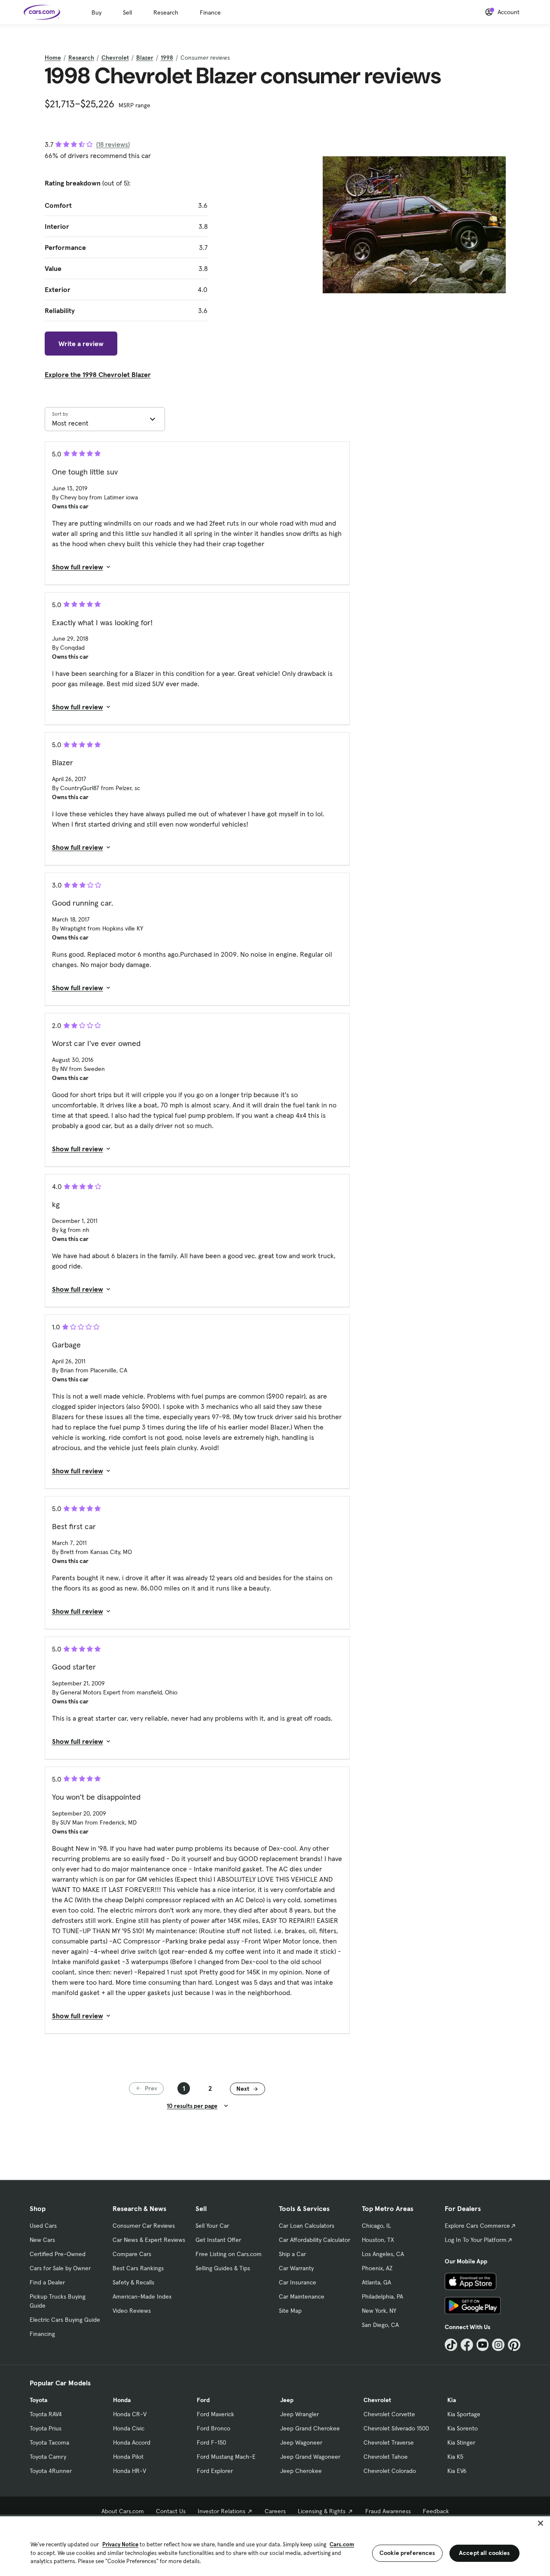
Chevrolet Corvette (389, 2414)
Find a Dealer (47, 2282)
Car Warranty (296, 2268)
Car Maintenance (302, 2296)
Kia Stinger (461, 2442)
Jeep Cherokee (301, 2471)
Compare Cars (132, 2254)
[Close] (541, 2523)
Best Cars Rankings (138, 2268)
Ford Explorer (215, 2471)
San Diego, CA (380, 2325)
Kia (452, 2400)
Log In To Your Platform (476, 2240)
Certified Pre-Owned (58, 2254)
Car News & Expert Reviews (149, 2240)
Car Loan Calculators (307, 2226)
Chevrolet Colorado (390, 2471)
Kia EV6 (457, 2471)
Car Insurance (298, 2282)
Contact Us (171, 2511)
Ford (203, 2400)
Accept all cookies (484, 2553)
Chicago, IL (376, 2226)
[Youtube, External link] (483, 2345)
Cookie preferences (407, 2553)
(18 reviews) (113, 144)
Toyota (38, 2400)
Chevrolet (115, 58)
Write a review (81, 344)
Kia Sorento (463, 2428)
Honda (122, 2400)
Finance (210, 12)
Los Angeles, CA (383, 2254)
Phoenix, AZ (377, 2268)
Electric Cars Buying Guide (65, 2320)
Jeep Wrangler (299, 2414)
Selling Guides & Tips (223, 2268)
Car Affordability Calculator (315, 2240)
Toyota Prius (46, 2428)
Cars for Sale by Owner (60, 2268)
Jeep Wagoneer (301, 2442)
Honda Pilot (128, 2457)
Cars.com (342, 2544)
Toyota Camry (48, 2457)
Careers (275, 2511)
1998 (167, 58)
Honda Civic (129, 2428)
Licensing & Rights (322, 2511)
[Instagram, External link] (498, 2345)
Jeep (287, 2400)
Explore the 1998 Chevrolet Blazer (98, 374)
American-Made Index (142, 2296)
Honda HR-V (130, 2471)
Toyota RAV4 (46, 2414)
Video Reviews (132, 2311)
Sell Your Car (212, 2226)
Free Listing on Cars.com (229, 2254)
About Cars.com (123, 2511)
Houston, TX (378, 2240)
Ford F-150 (211, 2442)
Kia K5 (455, 2457)
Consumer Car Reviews (144, 2226)
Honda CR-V (130, 2414)
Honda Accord (132, 2442)
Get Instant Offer (218, 2240)
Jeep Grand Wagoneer (310, 2457)
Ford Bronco (214, 2428)
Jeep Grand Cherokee (310, 2428)
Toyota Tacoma (49, 2442)
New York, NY (379, 2311)
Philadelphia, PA (382, 2296)
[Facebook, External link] (467, 2345)
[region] (275, 2545)
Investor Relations (222, 2511)
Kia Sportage (464, 2414)
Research (166, 12)
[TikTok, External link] (451, 2345)
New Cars (42, 2240)
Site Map (290, 2311)
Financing (42, 2334)
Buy (96, 12)
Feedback (436, 2511)
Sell (127, 12)
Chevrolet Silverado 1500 (396, 2428)
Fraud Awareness (388, 2511)
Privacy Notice (120, 2544)
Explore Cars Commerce (477, 2226)
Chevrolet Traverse (389, 2442)
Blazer (145, 58)
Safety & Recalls (133, 2282)
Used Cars (43, 2226)
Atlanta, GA (376, 2282)
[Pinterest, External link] (514, 2345)
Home (53, 58)
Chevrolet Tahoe (386, 2457)
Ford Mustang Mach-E (226, 2457)
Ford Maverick (215, 2414)
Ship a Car (292, 2254)
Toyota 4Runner (51, 2471)
